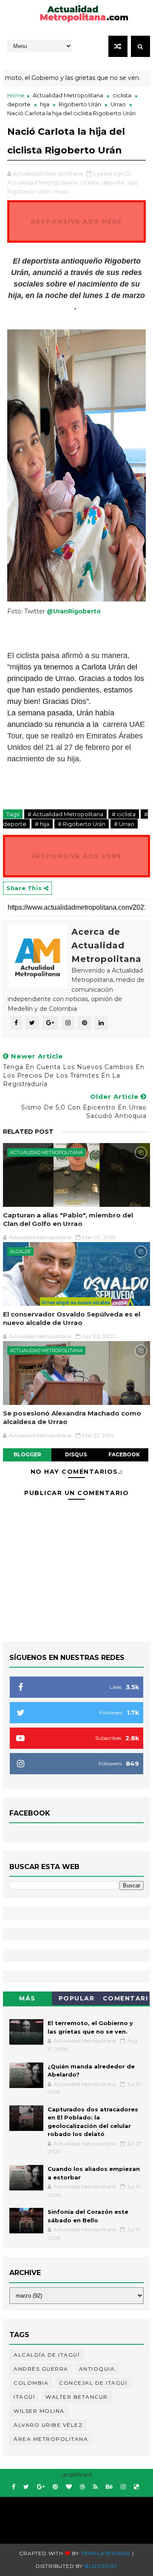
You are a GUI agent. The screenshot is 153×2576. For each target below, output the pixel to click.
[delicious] (136, 2487)
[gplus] (41, 2487)
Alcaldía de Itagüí (47, 2355)
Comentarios (126, 2000)
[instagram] (123, 2487)
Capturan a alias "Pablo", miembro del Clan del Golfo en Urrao (68, 1219)
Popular (77, 1998)
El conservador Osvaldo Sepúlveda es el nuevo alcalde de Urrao (72, 1318)
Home (16, 95)
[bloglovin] (69, 2487)
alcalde (20, 1251)
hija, (133, 182)
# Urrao (124, 824)
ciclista (122, 95)
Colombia (31, 2383)
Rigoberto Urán (80, 104)
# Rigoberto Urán (82, 824)
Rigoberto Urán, (29, 191)
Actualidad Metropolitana (68, 95)
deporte (19, 104)
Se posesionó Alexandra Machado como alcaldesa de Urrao (72, 1417)
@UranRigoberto (74, 611)
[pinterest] (55, 2487)
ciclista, (90, 182)
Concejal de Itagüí (93, 2383)
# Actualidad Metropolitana (65, 814)
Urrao (118, 104)
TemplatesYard (106, 2553)
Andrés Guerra (41, 2369)
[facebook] (14, 2487)
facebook (124, 1454)
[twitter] (26, 2487)
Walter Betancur (77, 2397)
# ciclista (124, 814)
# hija (42, 824)
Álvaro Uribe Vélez (48, 2425)
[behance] (109, 2487)
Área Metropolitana (51, 2439)
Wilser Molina (39, 2411)
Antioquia (97, 2369)
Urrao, (61, 191)
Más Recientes (28, 2000)
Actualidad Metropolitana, (43, 182)
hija (45, 104)
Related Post (28, 1132)
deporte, (114, 182)
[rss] (95, 2487)
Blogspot (101, 2566)
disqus (76, 1454)
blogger (27, 1454)
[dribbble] (82, 2487)
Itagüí (24, 2397)
